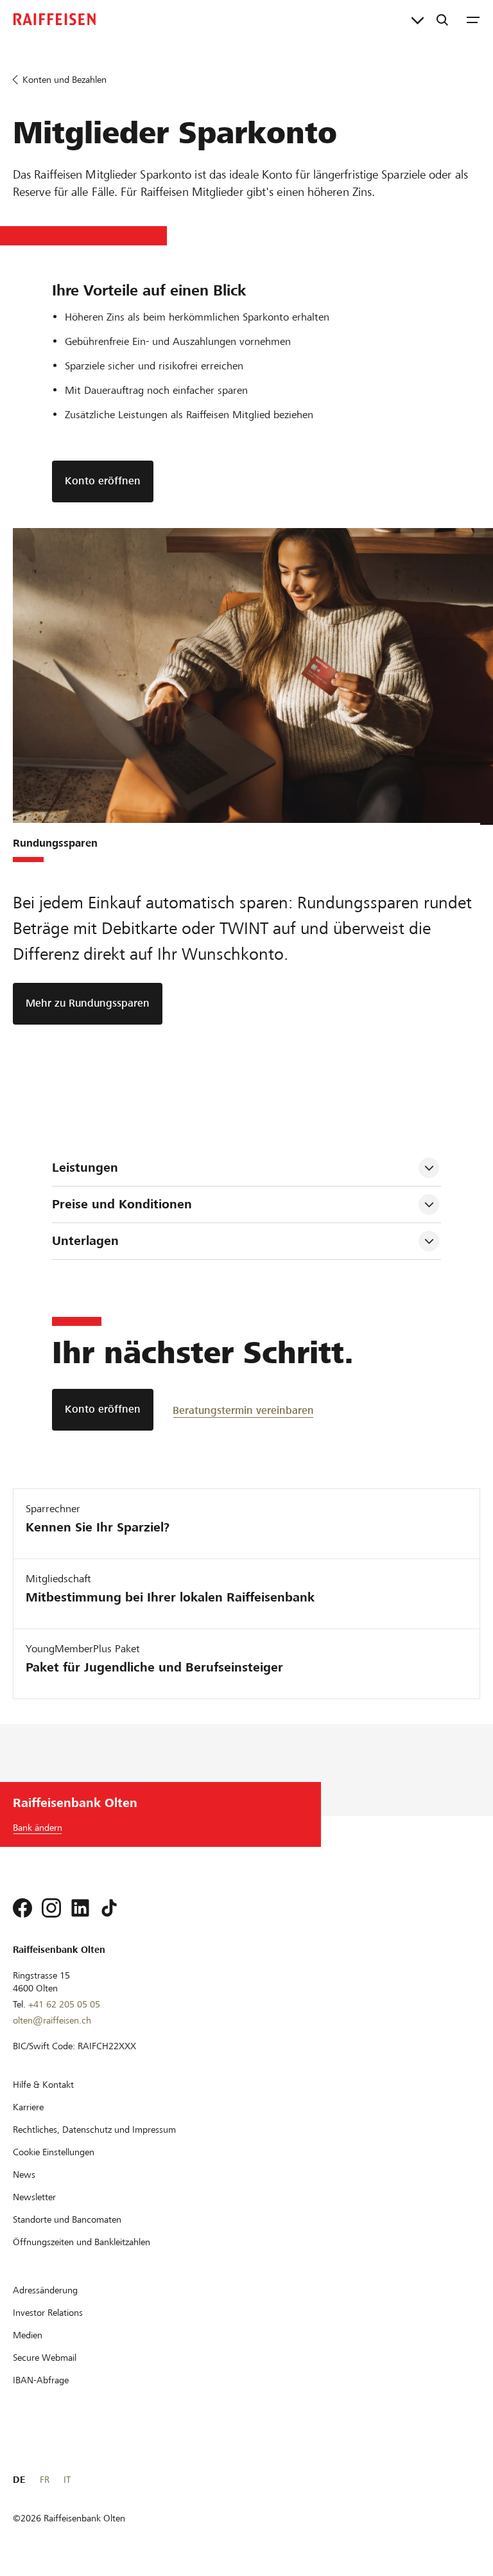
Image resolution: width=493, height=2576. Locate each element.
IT (67, 2480)
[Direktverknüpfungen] (418, 19)
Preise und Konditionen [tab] (122, 1204)
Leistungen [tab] (85, 1168)
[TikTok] (109, 1908)
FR (45, 2480)
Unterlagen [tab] (85, 1241)
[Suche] (442, 19)
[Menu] (473, 19)
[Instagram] (51, 1908)
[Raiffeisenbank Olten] (55, 19)
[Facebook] (22, 1908)
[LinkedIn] (80, 1908)
